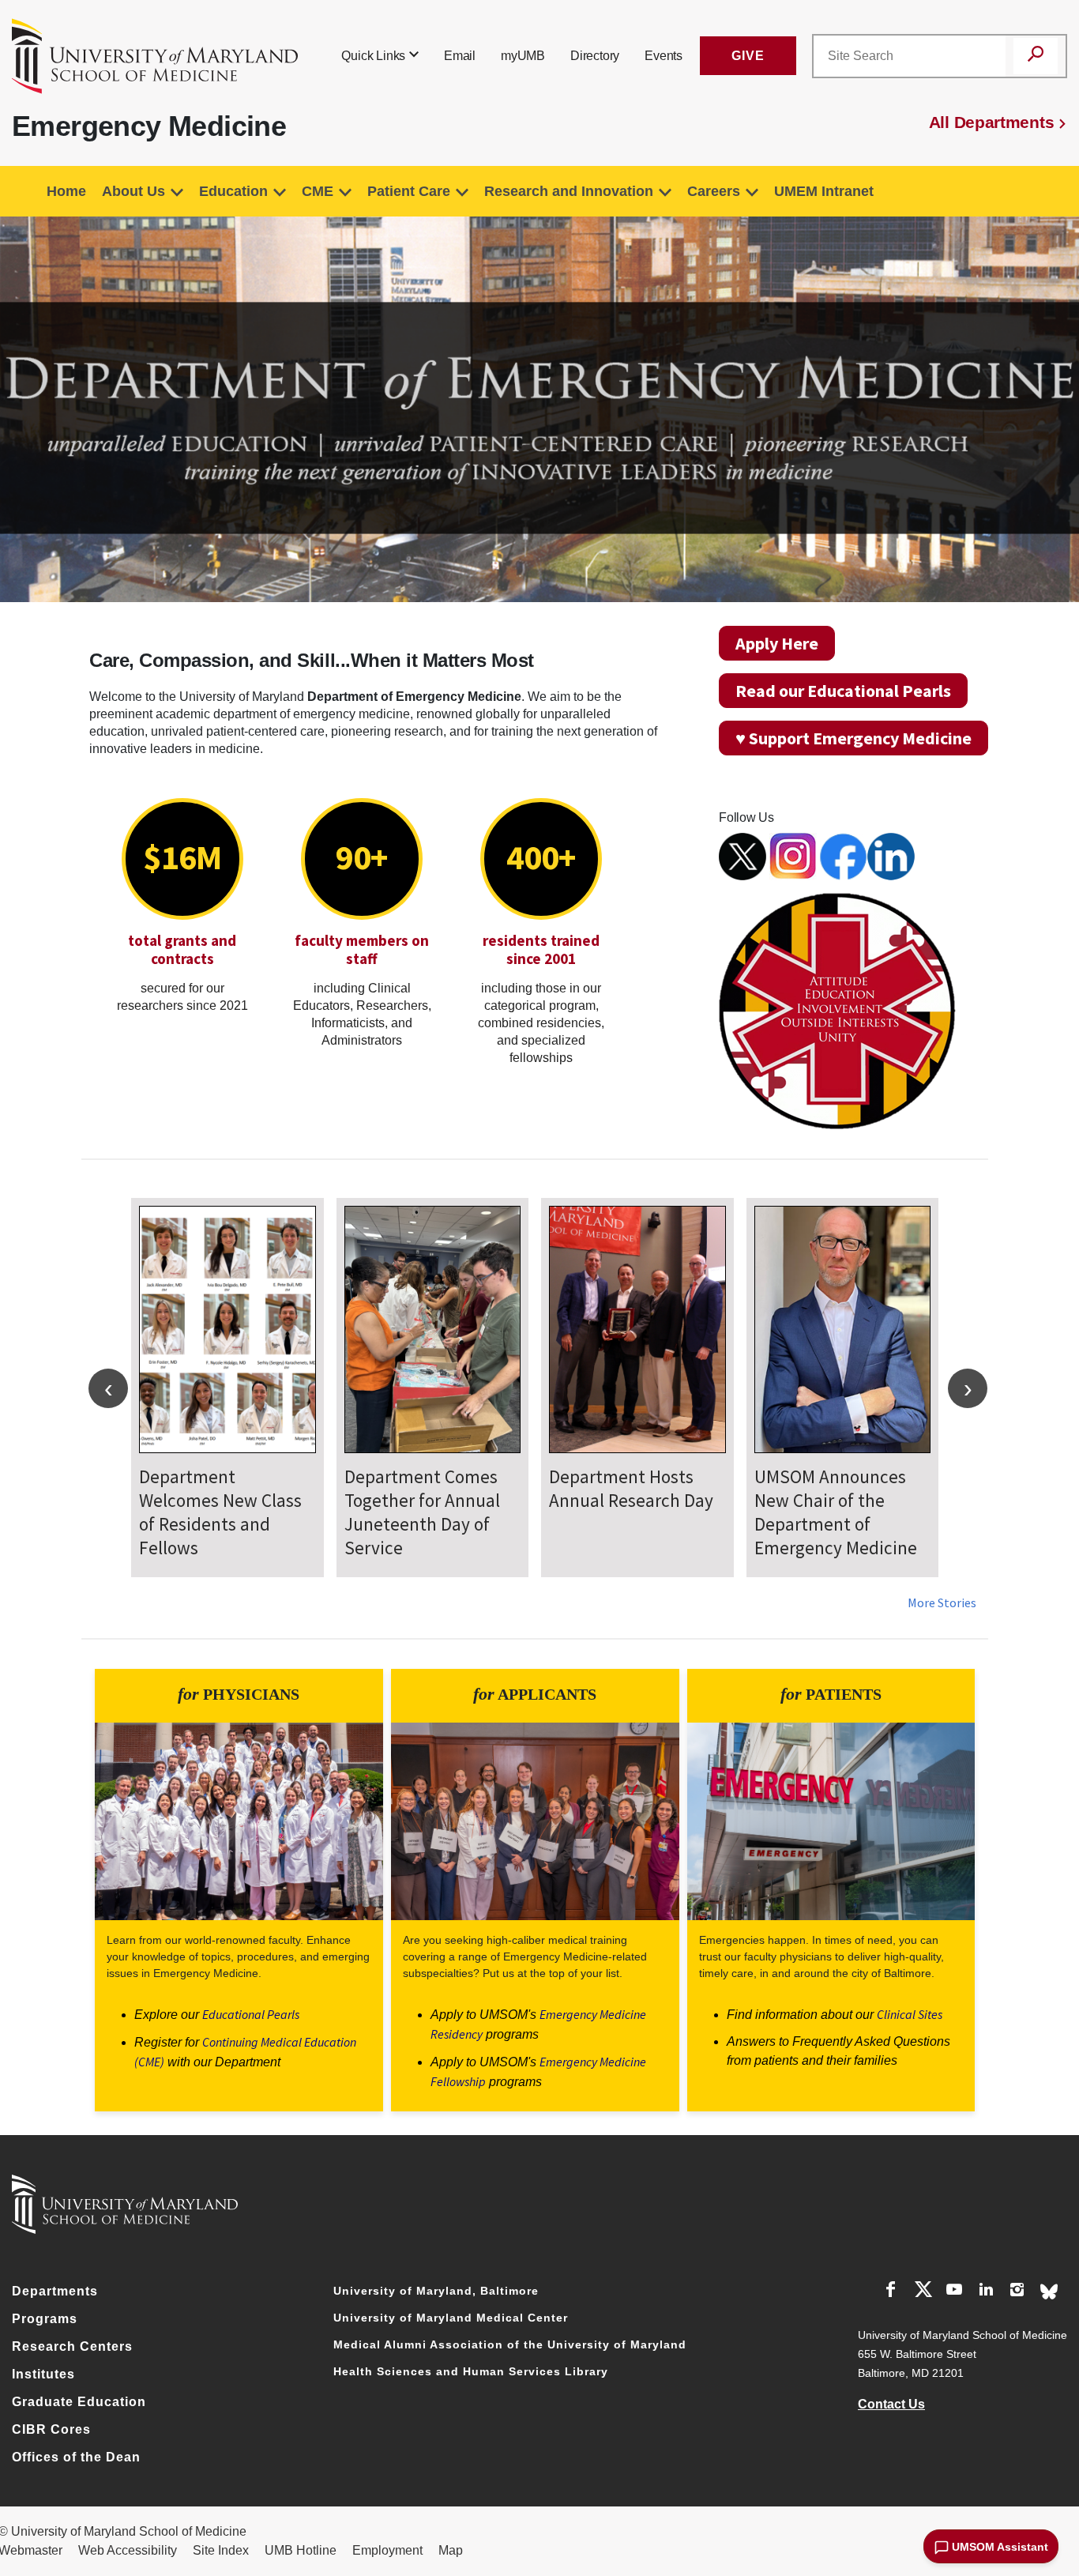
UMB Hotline (301, 2550)
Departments (55, 2291)
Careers (714, 191)
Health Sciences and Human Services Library (471, 2371)
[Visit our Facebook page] (891, 2292)
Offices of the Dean (76, 2457)
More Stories (942, 1602)
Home (66, 191)
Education (233, 191)
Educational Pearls (251, 2014)
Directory (595, 56)
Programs (45, 2319)
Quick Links (373, 56)
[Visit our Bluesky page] (1049, 2290)
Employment (387, 2550)
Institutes (43, 2374)
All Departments (992, 122)
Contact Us (891, 2404)
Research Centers (72, 2346)
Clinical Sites (910, 2014)
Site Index (221, 2550)
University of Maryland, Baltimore (436, 2291)
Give (748, 56)
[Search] (1036, 56)
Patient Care (409, 191)
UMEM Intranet (824, 191)
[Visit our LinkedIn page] (986, 2292)
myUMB (523, 56)
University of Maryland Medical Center (451, 2318)
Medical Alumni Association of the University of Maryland (510, 2344)
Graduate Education (79, 2402)
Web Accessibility (128, 2550)
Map (451, 2550)
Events (664, 56)
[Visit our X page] (923, 2292)
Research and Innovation (569, 191)
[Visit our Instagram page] (1017, 2292)
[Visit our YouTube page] (954, 2292)
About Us (133, 191)
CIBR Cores (51, 2429)
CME (318, 191)
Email (460, 56)
